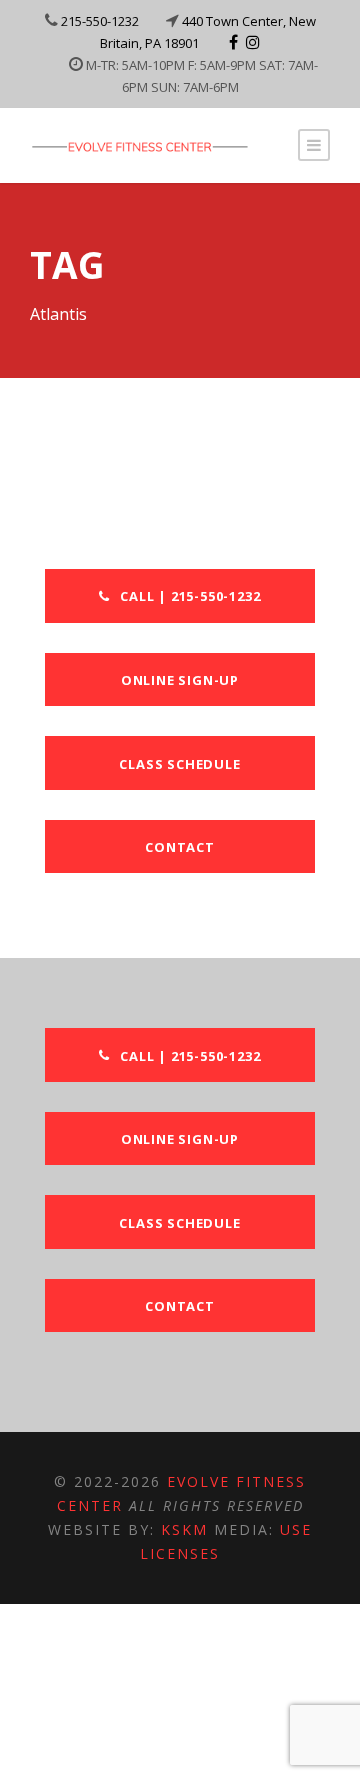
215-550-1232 (100, 21)
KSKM (184, 1529)
